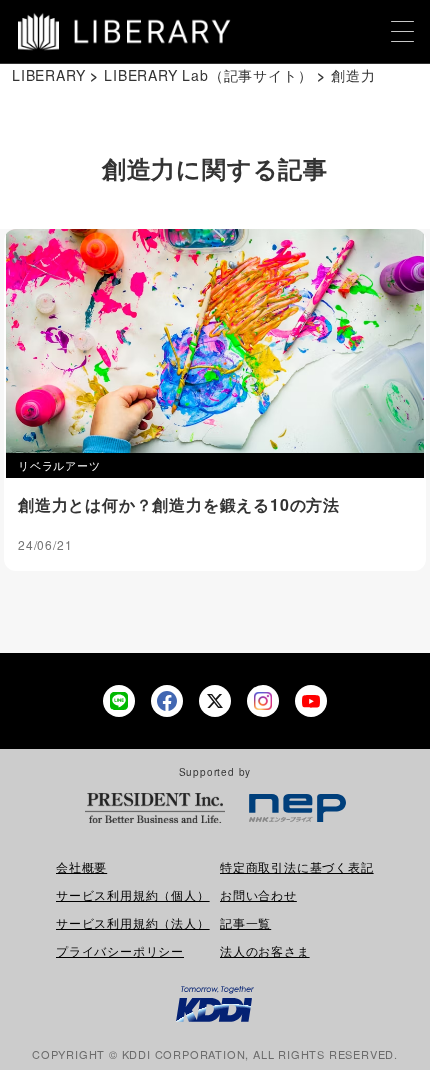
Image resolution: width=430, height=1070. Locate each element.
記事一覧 (245, 922)
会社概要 (81, 866)
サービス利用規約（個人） (133, 894)
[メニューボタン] (403, 32)
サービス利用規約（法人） (133, 922)
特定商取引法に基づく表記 (297, 866)
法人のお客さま (265, 950)
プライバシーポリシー (120, 950)
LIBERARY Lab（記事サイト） (208, 75)
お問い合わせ (258, 894)
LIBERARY (48, 75)
